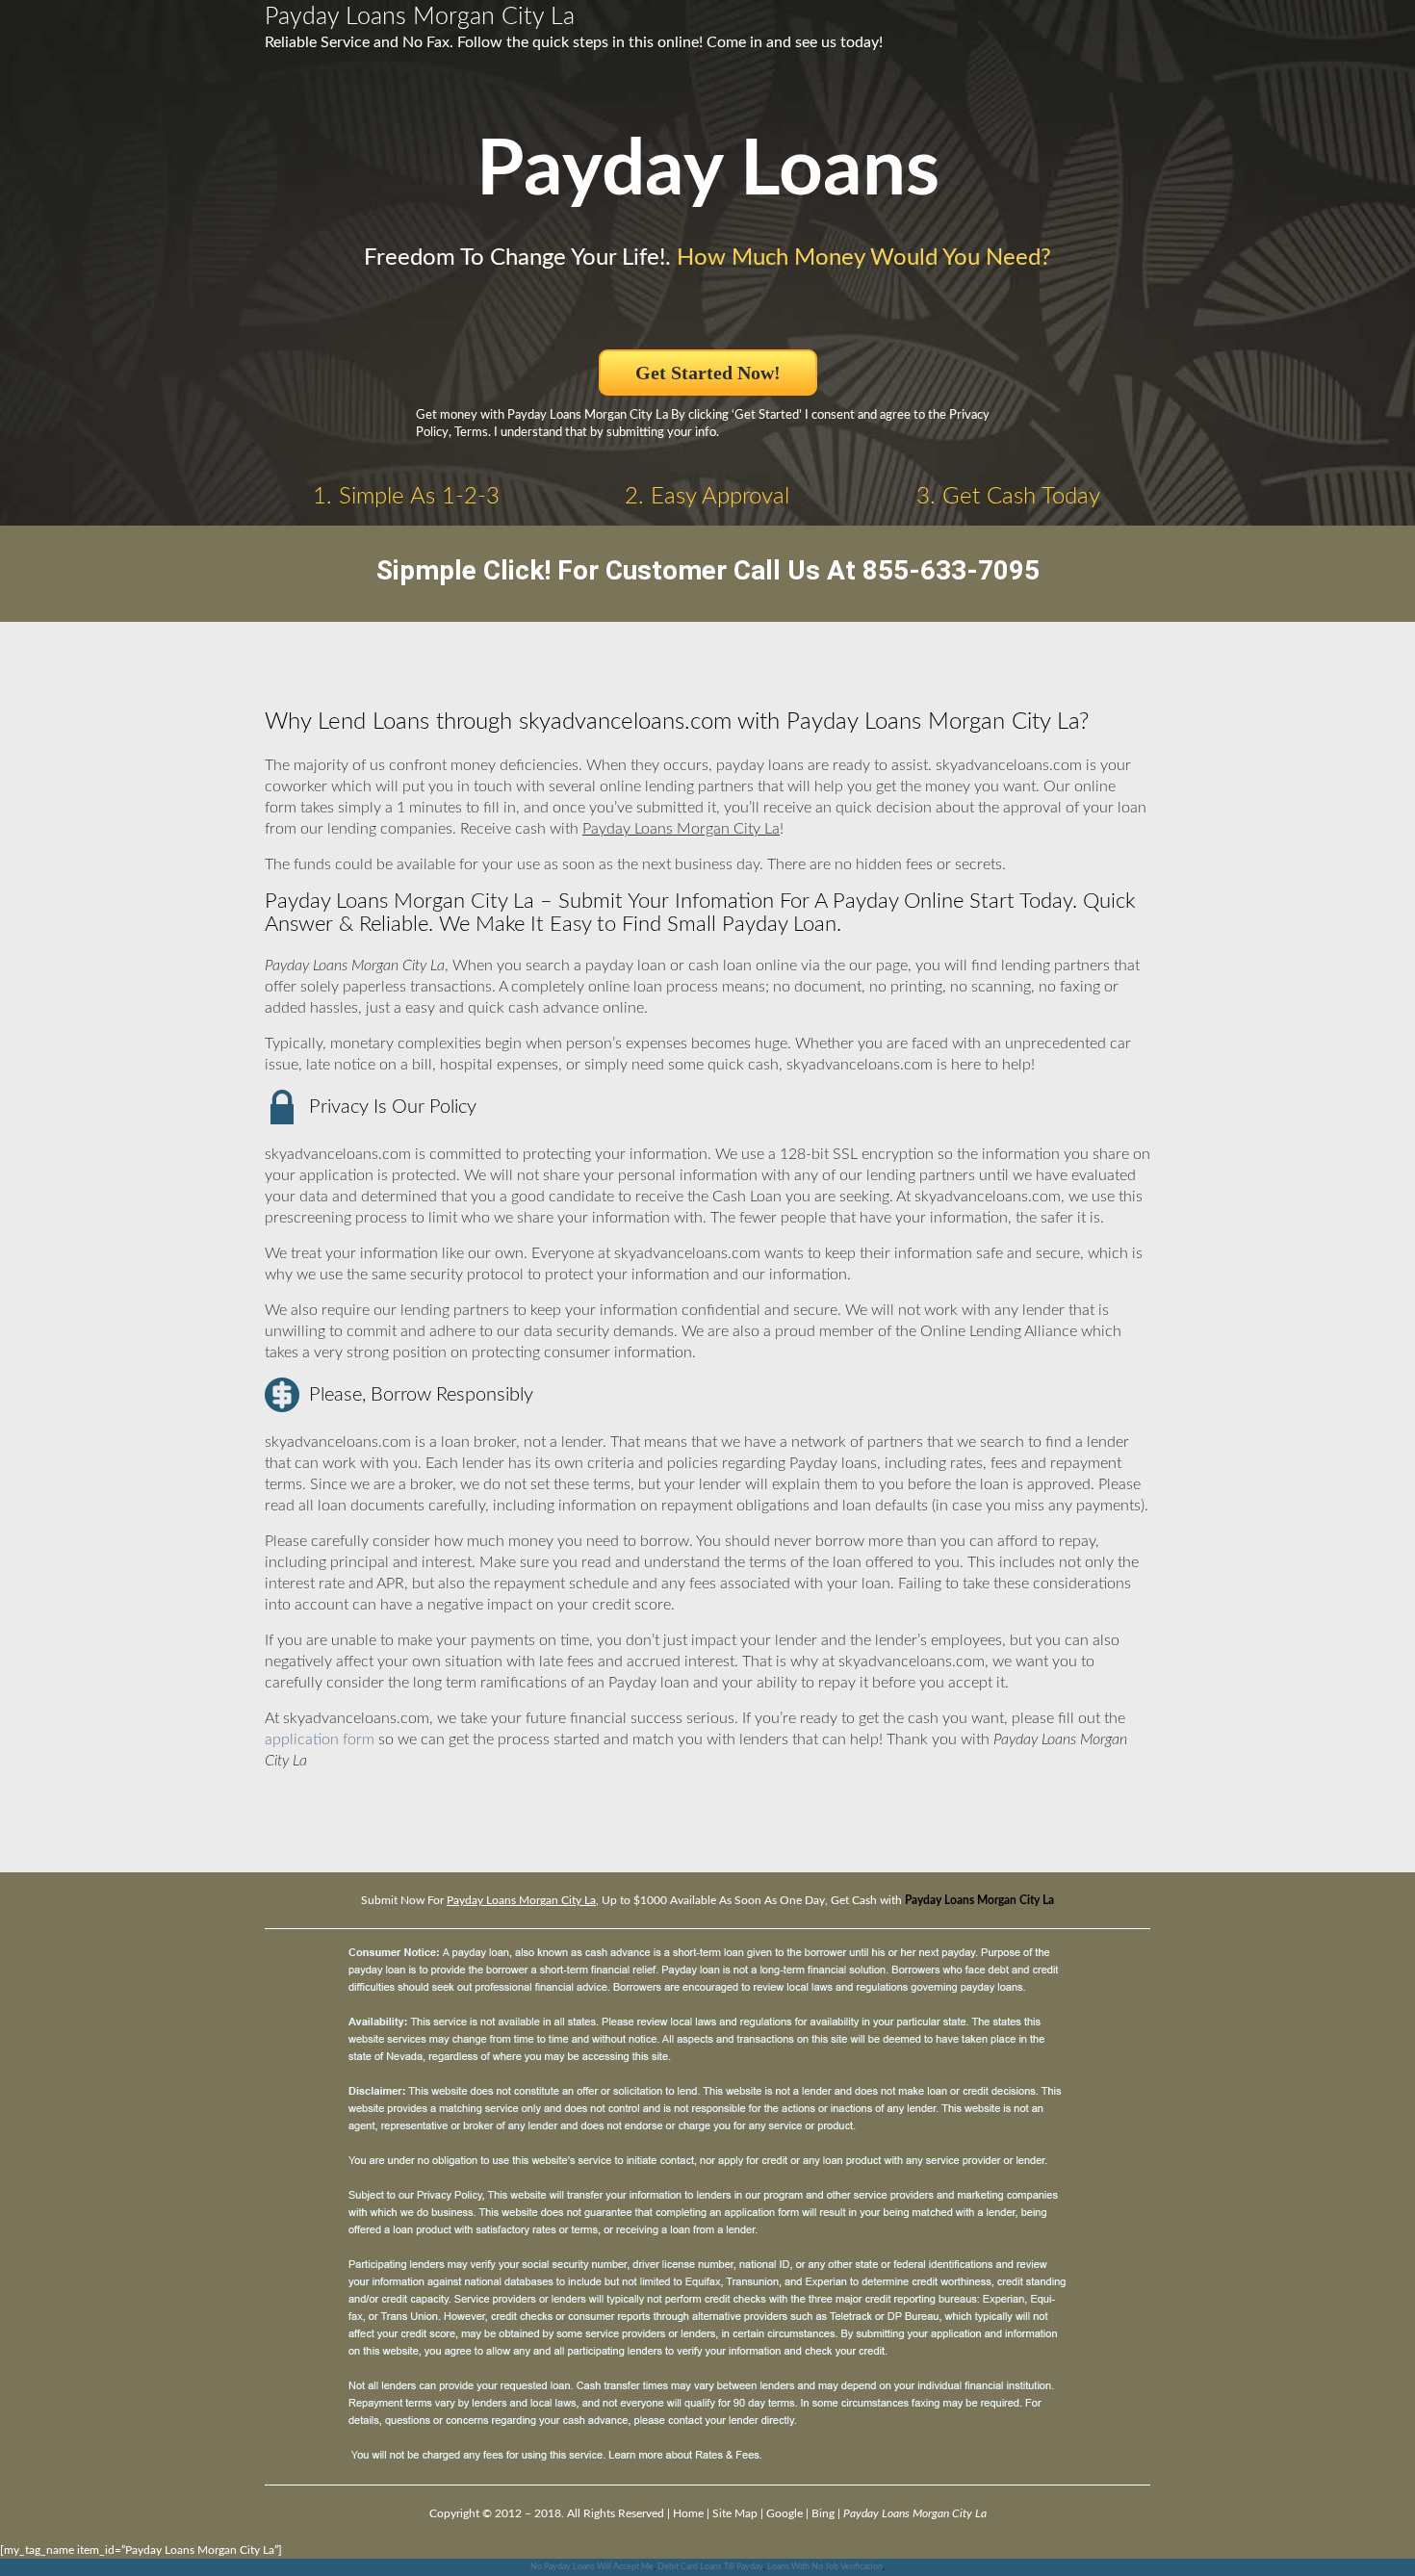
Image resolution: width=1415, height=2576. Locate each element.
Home (688, 2513)
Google (785, 2513)
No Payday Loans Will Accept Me (592, 2567)
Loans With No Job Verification (825, 2567)
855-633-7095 (951, 570)
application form (320, 1739)
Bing (823, 2513)
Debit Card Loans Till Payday (710, 2567)
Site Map (735, 2513)
